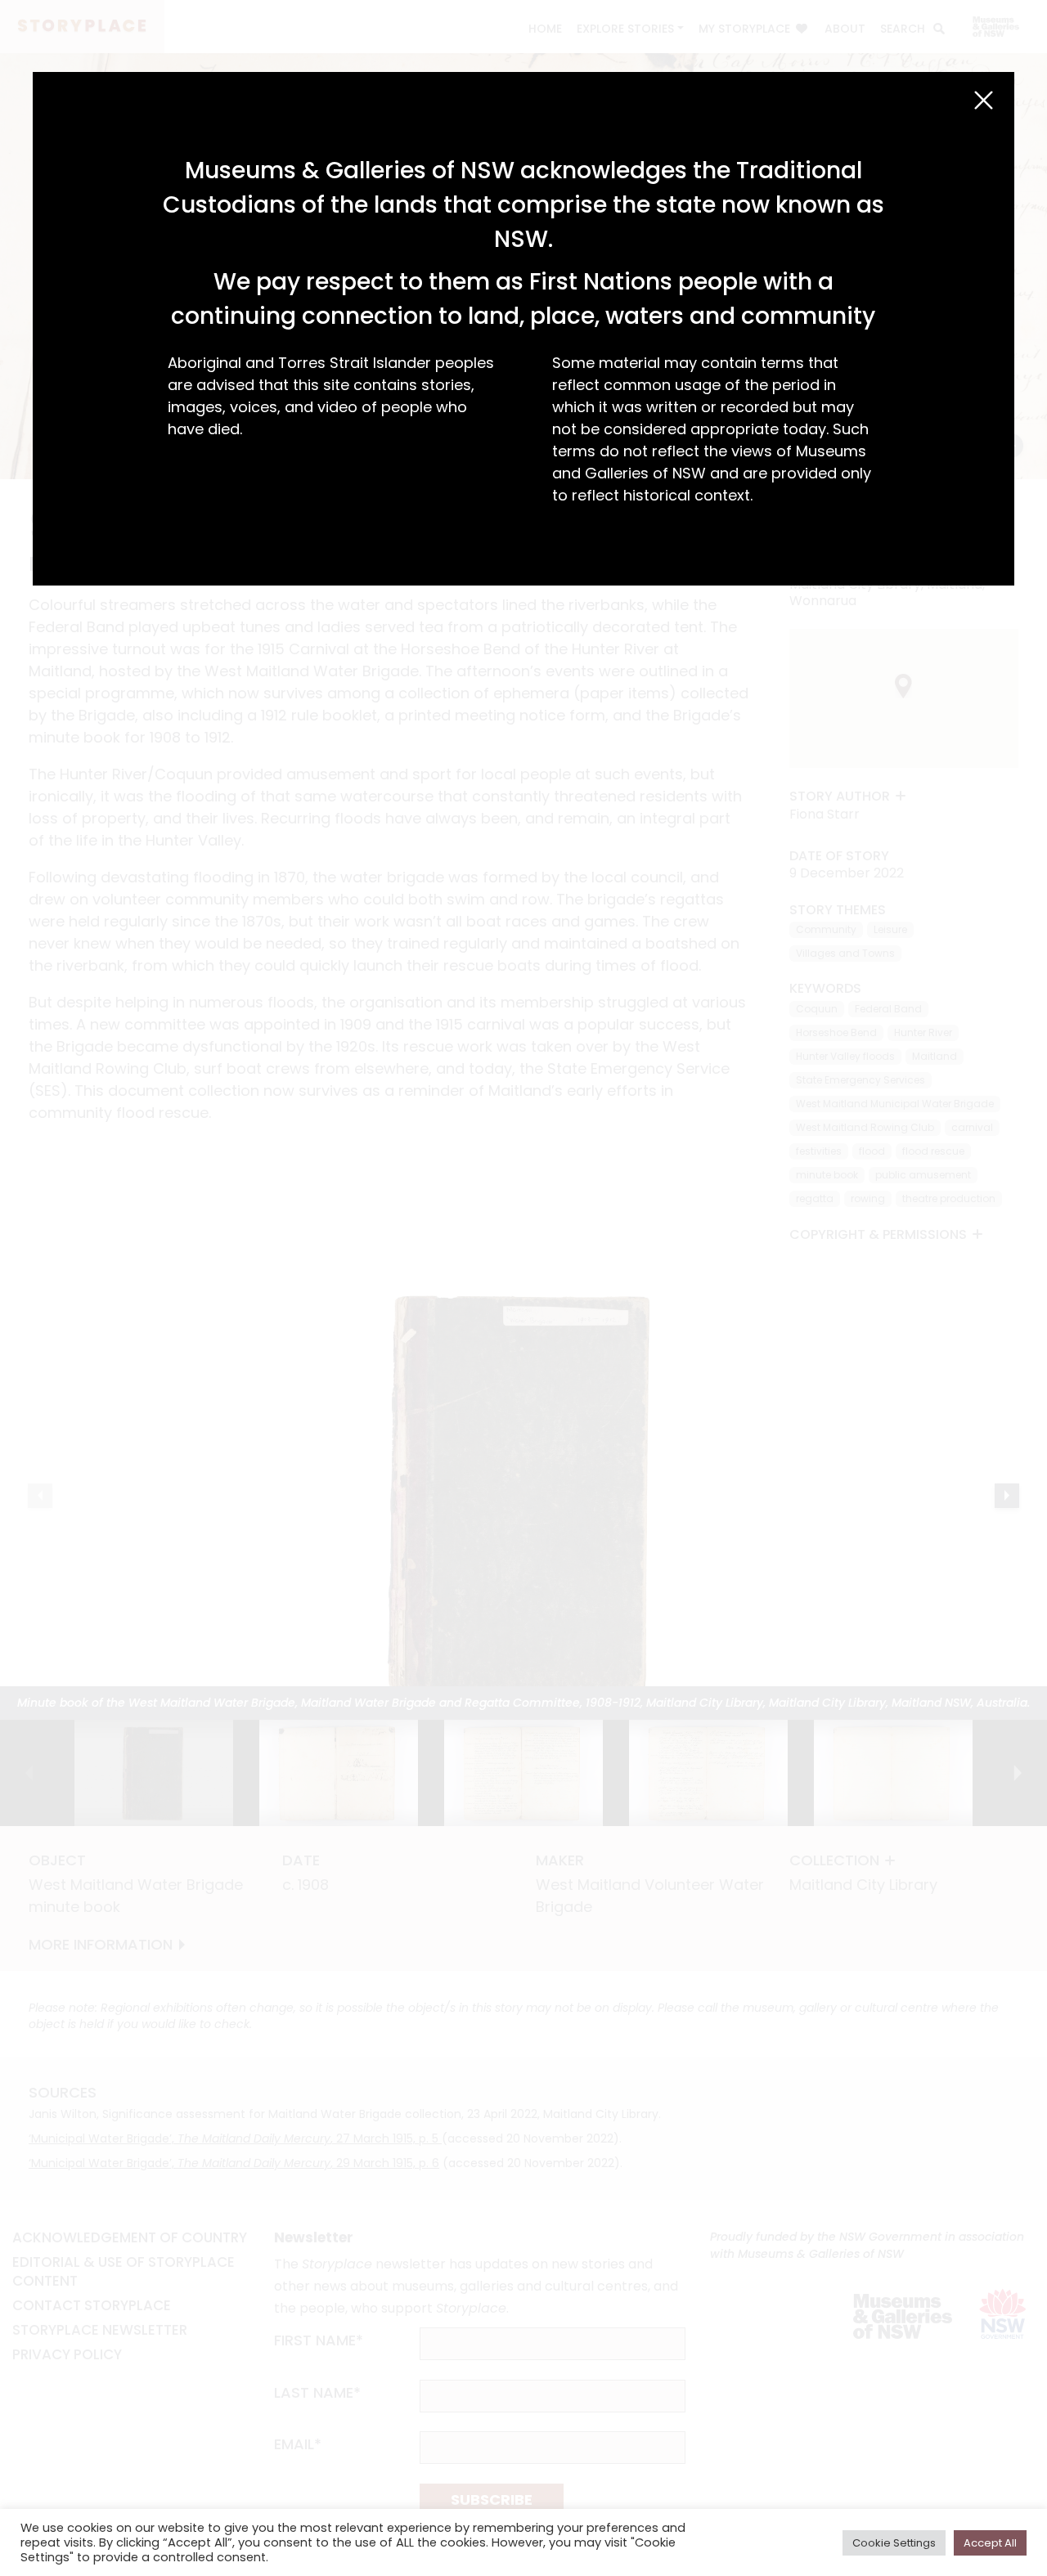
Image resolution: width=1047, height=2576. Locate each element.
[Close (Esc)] (984, 100)
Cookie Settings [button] (894, 2543)
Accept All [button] (990, 2543)
